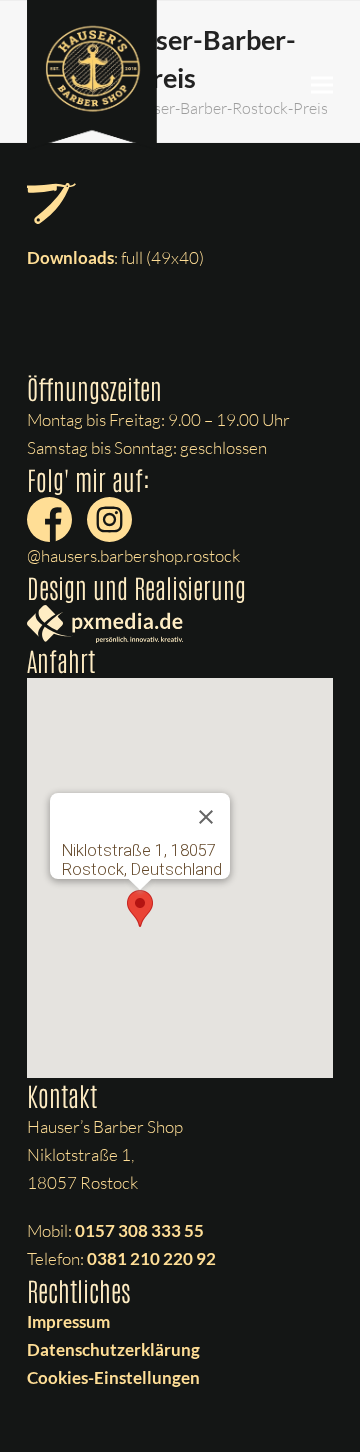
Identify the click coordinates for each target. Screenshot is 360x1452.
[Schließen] (206, 817)
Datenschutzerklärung (113, 1349)
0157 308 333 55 (139, 1230)
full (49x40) (162, 257)
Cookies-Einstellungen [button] (113, 1377)
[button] (322, 85)
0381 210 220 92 (151, 1258)
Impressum (68, 1321)
